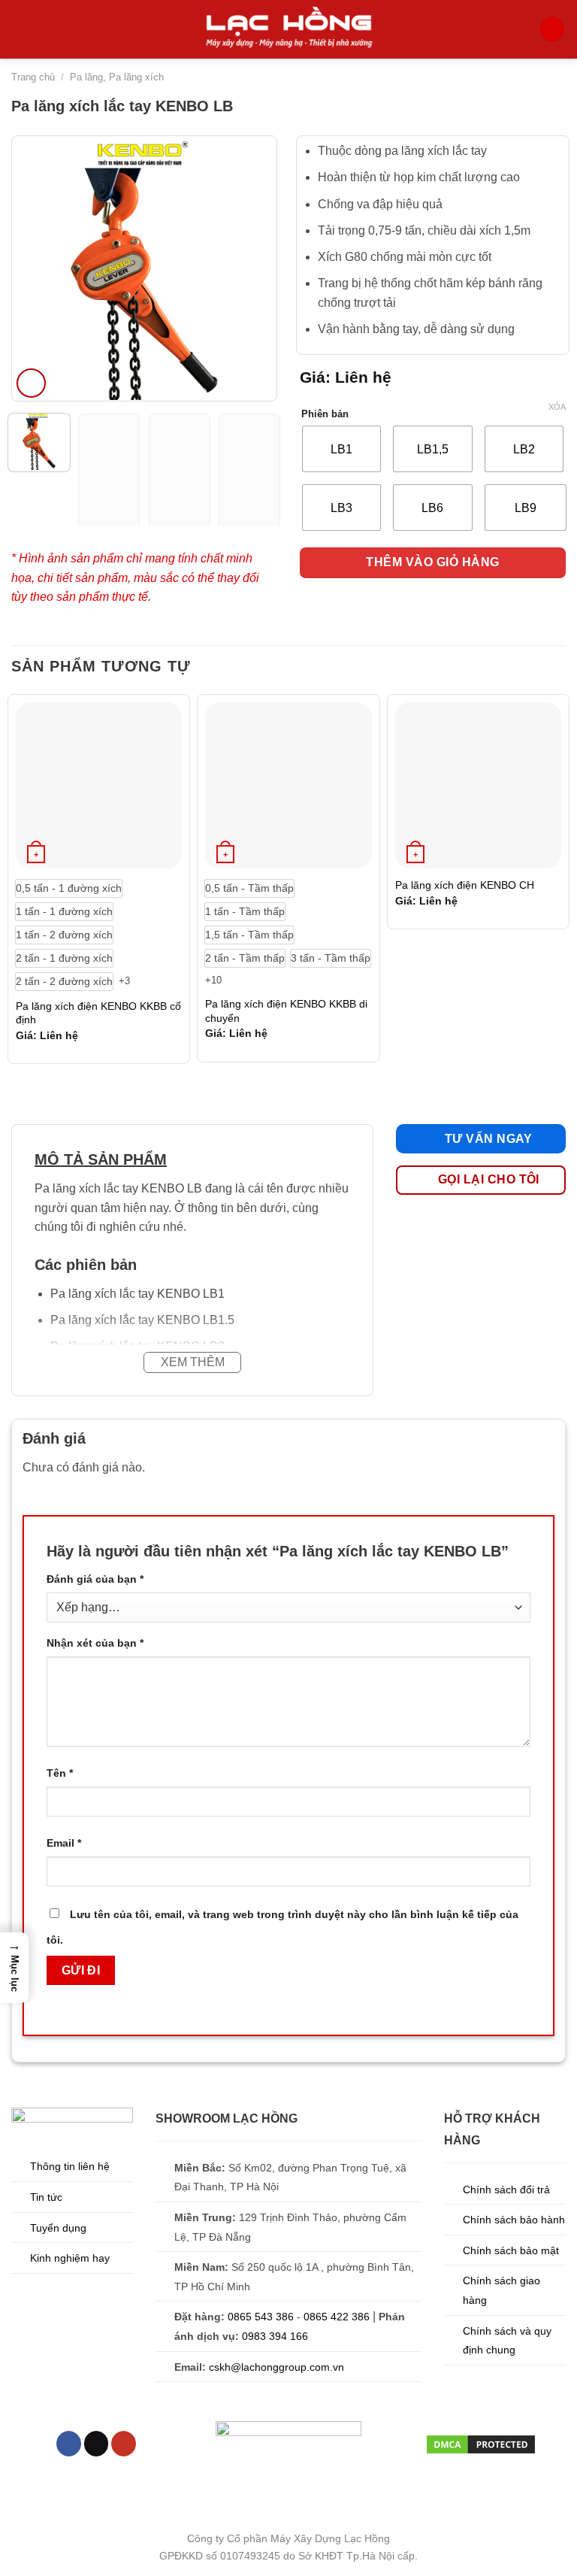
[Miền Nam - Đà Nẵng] (553, 2510)
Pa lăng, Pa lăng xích (117, 77)
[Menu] (20, 29)
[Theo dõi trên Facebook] (69, 2444)
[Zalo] (553, 2548)
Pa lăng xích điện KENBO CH (465, 885)
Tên (60, 1773)
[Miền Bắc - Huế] (553, 2473)
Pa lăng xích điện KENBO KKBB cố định (98, 1013)
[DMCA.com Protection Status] (481, 2443)
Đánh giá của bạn (95, 1579)
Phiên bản (325, 414)
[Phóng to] (31, 383)
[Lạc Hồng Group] (288, 29)
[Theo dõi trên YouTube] (124, 2444)
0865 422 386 (337, 2317)
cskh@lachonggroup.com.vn (276, 2367)
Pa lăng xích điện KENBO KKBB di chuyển (286, 1011)
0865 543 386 (261, 2317)
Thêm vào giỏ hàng (432, 562)
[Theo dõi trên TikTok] (97, 2444)
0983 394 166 (275, 2336)
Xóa (557, 407)
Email (64, 1843)
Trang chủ (33, 77)
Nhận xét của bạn (95, 1643)
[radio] (341, 449)
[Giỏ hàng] (552, 30)
